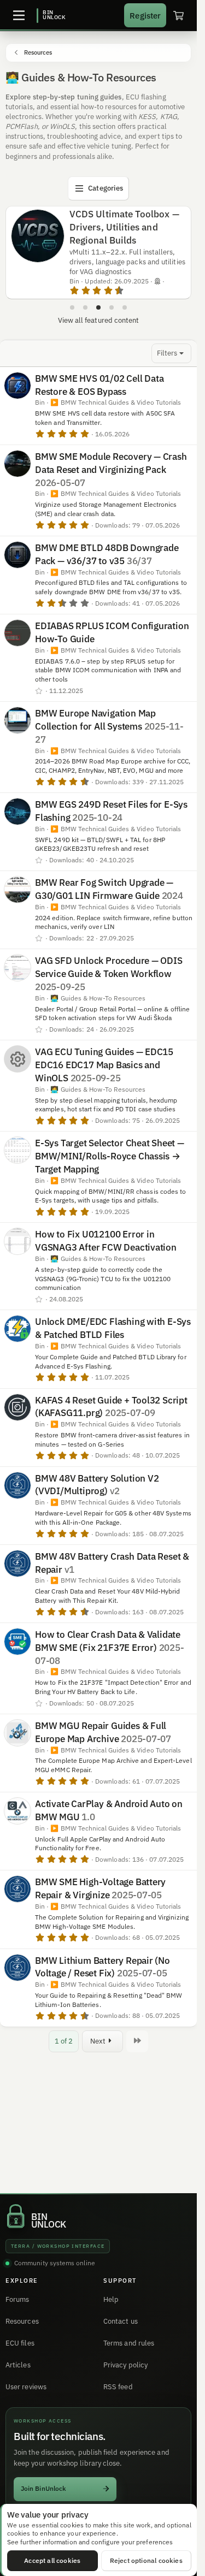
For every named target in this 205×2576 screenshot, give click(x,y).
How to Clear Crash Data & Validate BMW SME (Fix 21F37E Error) (108, 1641)
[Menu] (19, 15)
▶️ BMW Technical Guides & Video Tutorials (116, 402)
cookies (72, 2525)
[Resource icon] (17, 1059)
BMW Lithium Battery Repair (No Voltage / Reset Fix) (102, 1967)
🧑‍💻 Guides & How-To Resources (98, 998)
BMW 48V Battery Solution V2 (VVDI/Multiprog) (97, 1485)
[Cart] (178, 15)
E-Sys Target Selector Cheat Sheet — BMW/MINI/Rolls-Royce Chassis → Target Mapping (110, 1156)
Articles (18, 2365)
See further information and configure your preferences (90, 2542)
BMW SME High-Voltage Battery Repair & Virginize (100, 1888)
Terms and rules (129, 2343)
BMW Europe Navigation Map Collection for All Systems (95, 720)
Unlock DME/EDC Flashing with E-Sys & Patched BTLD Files (113, 1328)
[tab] (72, 307)
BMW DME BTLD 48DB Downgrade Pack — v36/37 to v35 (107, 554)
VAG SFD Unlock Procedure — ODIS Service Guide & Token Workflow (109, 967)
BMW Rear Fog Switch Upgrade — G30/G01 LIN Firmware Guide (104, 889)
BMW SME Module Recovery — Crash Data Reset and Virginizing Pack (111, 463)
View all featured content (99, 320)
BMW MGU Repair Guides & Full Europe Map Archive (101, 1732)
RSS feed (118, 2387)
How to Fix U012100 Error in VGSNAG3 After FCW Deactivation (106, 1241)
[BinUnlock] (51, 15)
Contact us (121, 2321)
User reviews (26, 2387)
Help (111, 2299)
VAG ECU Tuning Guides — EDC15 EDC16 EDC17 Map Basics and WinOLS (104, 1065)
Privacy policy (125, 2365)
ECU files (20, 2343)
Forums (17, 2299)
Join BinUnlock (43, 2488)
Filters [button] (167, 353)
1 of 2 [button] (64, 2041)
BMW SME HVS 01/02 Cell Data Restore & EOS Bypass (99, 385)
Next (98, 2041)
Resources (22, 2321)
